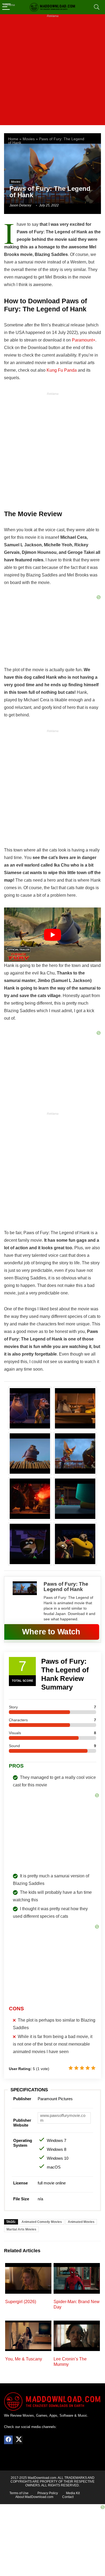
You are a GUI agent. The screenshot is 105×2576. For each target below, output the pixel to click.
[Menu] (6, 7)
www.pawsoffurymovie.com (63, 2118)
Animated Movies (81, 2222)
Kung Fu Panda (62, 370)
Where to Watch (51, 1632)
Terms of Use (19, 2493)
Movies (29, 139)
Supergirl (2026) (21, 2302)
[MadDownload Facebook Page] (8, 2440)
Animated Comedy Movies (42, 2222)
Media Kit (73, 2493)
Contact (68, 2497)
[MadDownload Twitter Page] (19, 2440)
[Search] (97, 7)
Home (13, 139)
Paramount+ (84, 340)
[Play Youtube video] (52, 935)
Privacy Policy (48, 2493)
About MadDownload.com (34, 2497)
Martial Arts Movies (21, 2229)
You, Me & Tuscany (24, 2359)
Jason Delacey (20, 205)
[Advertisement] (52, 73)
